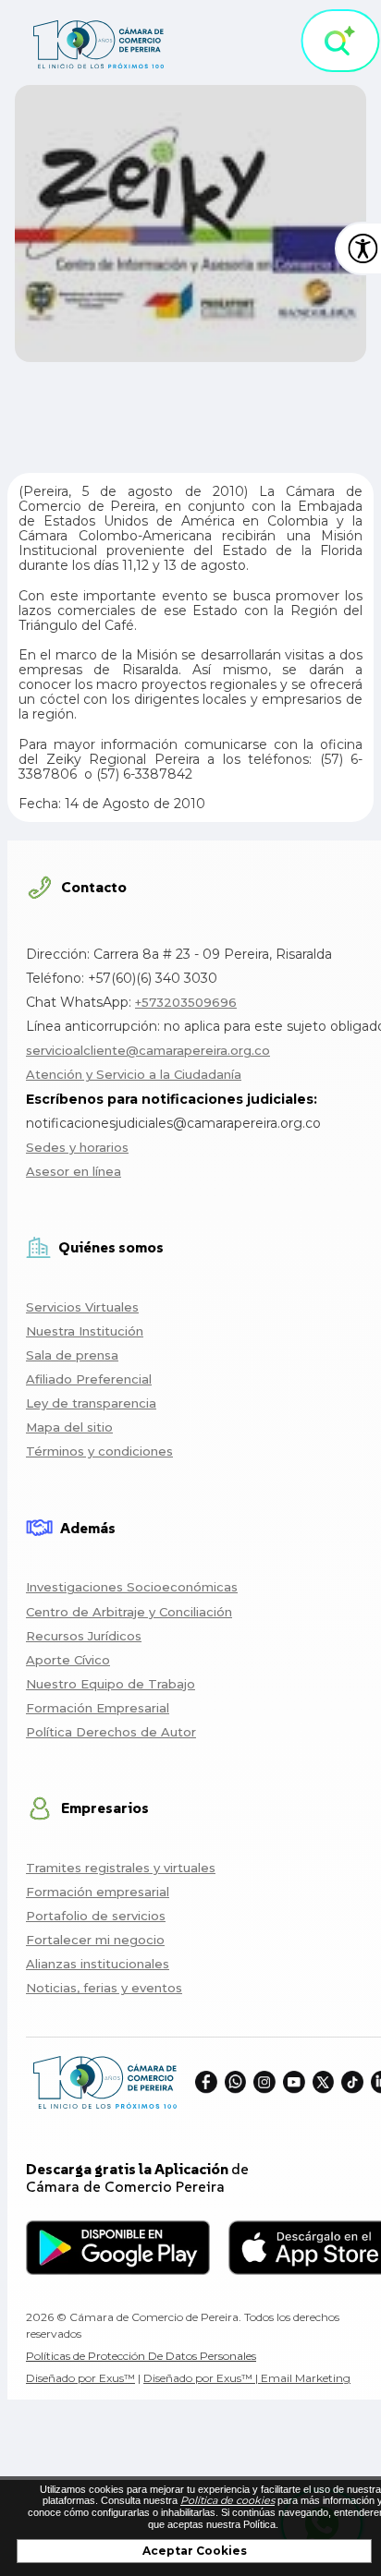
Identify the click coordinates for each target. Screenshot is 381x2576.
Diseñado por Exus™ (80, 2378)
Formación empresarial (98, 1892)
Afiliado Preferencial (89, 1379)
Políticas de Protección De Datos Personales (141, 2356)
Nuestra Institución (85, 1331)
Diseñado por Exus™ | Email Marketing (247, 2378)
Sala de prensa (72, 1355)
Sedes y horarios (77, 1147)
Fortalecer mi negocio (95, 1940)
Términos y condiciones (99, 1451)
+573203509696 (186, 1002)
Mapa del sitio (69, 1427)
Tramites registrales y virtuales (121, 1868)
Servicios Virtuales (82, 1307)
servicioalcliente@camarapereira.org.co (148, 1050)
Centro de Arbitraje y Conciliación (129, 1612)
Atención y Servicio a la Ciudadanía (134, 1074)
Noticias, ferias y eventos (104, 1988)
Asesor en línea (74, 1171)
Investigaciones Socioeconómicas (132, 1587)
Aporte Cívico (68, 1660)
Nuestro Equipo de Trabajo (111, 1684)
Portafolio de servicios (96, 1916)
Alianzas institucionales (98, 1964)
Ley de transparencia (91, 1403)
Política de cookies (227, 2500)
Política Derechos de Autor (111, 1732)
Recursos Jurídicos (84, 1636)
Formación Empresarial (98, 1708)
